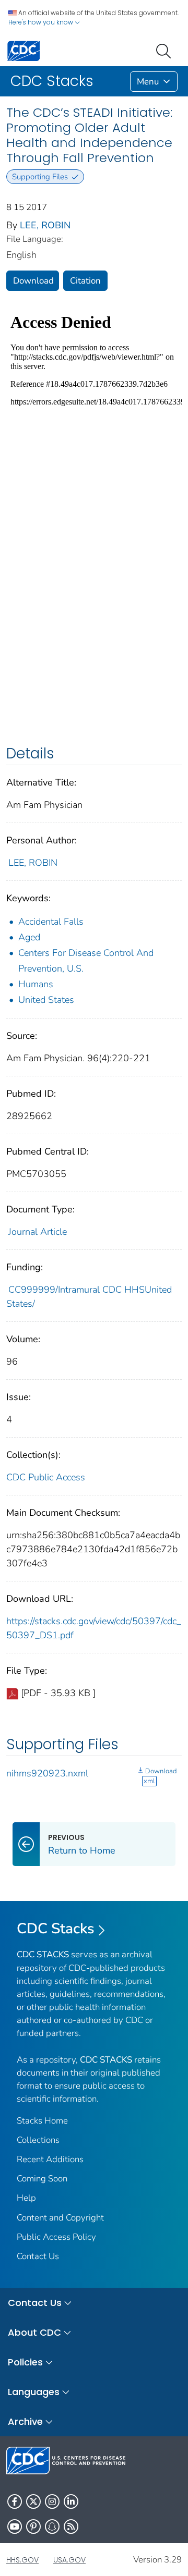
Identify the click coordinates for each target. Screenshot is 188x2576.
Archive (25, 2421)
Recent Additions (50, 2159)
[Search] (166, 50)
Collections (38, 2140)
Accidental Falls (51, 922)
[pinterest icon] (33, 2526)
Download (33, 281)
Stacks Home (42, 2121)
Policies (25, 2362)
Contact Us (38, 2256)
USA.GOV (69, 2560)
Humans (36, 984)
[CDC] (23, 50)
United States (46, 1000)
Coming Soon (42, 2179)
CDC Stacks (56, 1929)
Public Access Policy (56, 2237)
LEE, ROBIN (45, 225)
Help (26, 2198)
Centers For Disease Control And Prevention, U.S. (86, 961)
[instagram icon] (52, 2501)
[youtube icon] (15, 2526)
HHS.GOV (22, 2560)
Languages (34, 2392)
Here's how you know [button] (42, 22)
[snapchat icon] (52, 2526)
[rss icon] (71, 2526)
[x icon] (33, 2501)
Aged (29, 937)
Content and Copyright (60, 2218)
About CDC (34, 2332)
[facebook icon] (15, 2501)
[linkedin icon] (71, 2501)
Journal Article (38, 1232)
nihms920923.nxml (47, 1773)
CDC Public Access (46, 1477)
